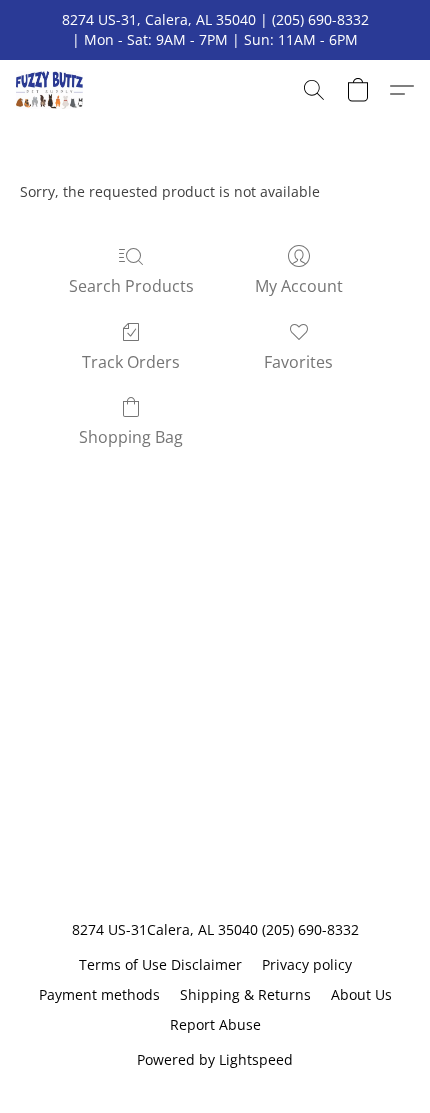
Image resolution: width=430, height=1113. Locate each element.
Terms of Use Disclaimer (160, 964)
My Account (299, 286)
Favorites (298, 362)
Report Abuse (215, 1024)
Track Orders (131, 362)
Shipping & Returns (245, 994)
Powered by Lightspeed (215, 1059)
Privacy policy (307, 964)
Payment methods (99, 994)
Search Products (131, 286)
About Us (361, 994)
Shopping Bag (131, 437)
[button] (51, 90)
